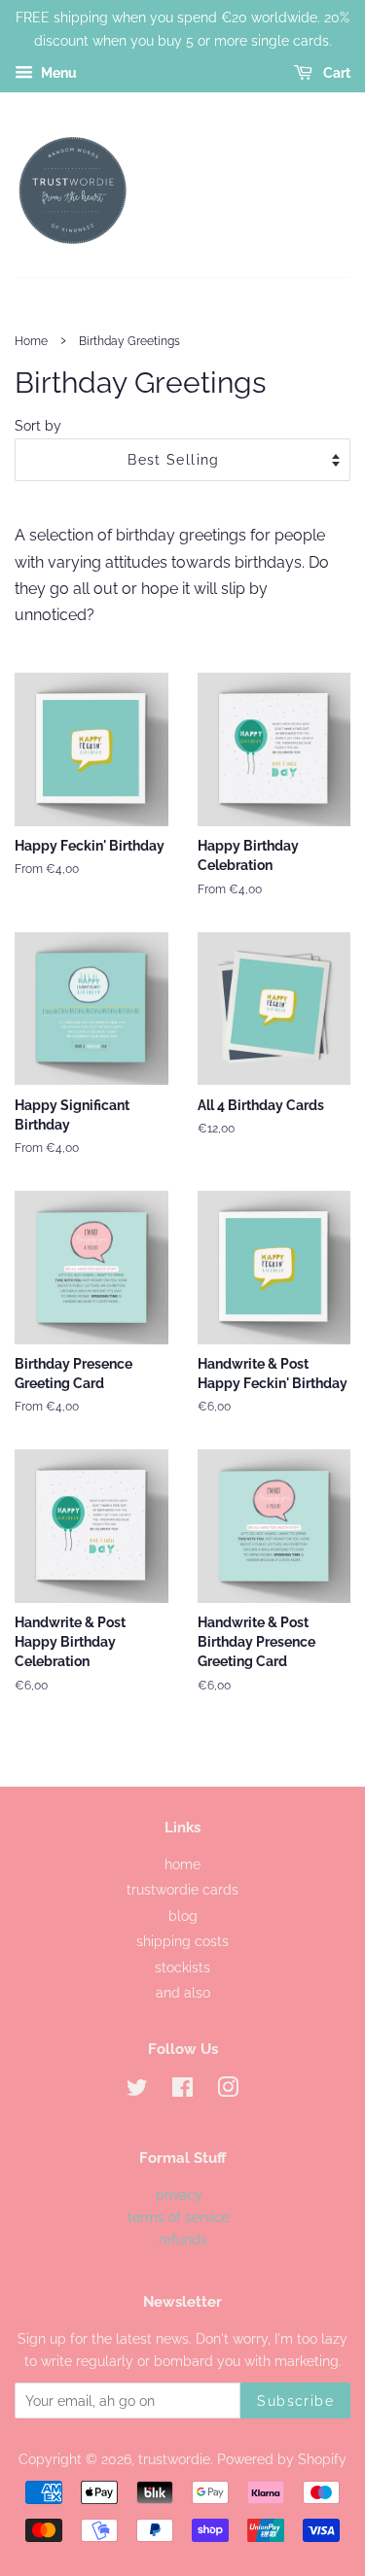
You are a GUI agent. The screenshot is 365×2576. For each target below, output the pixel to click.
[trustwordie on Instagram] (228, 2091)
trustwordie (174, 2459)
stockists (182, 1967)
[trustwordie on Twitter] (137, 2091)
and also (183, 1993)
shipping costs (182, 1941)
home (182, 1864)
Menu (57, 73)
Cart (335, 73)
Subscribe (295, 2401)
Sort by (38, 425)
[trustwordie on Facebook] (182, 2091)
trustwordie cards (182, 1890)
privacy (179, 2195)
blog (183, 1916)
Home (31, 341)
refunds (183, 2240)
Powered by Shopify (282, 2459)
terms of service (181, 2217)
